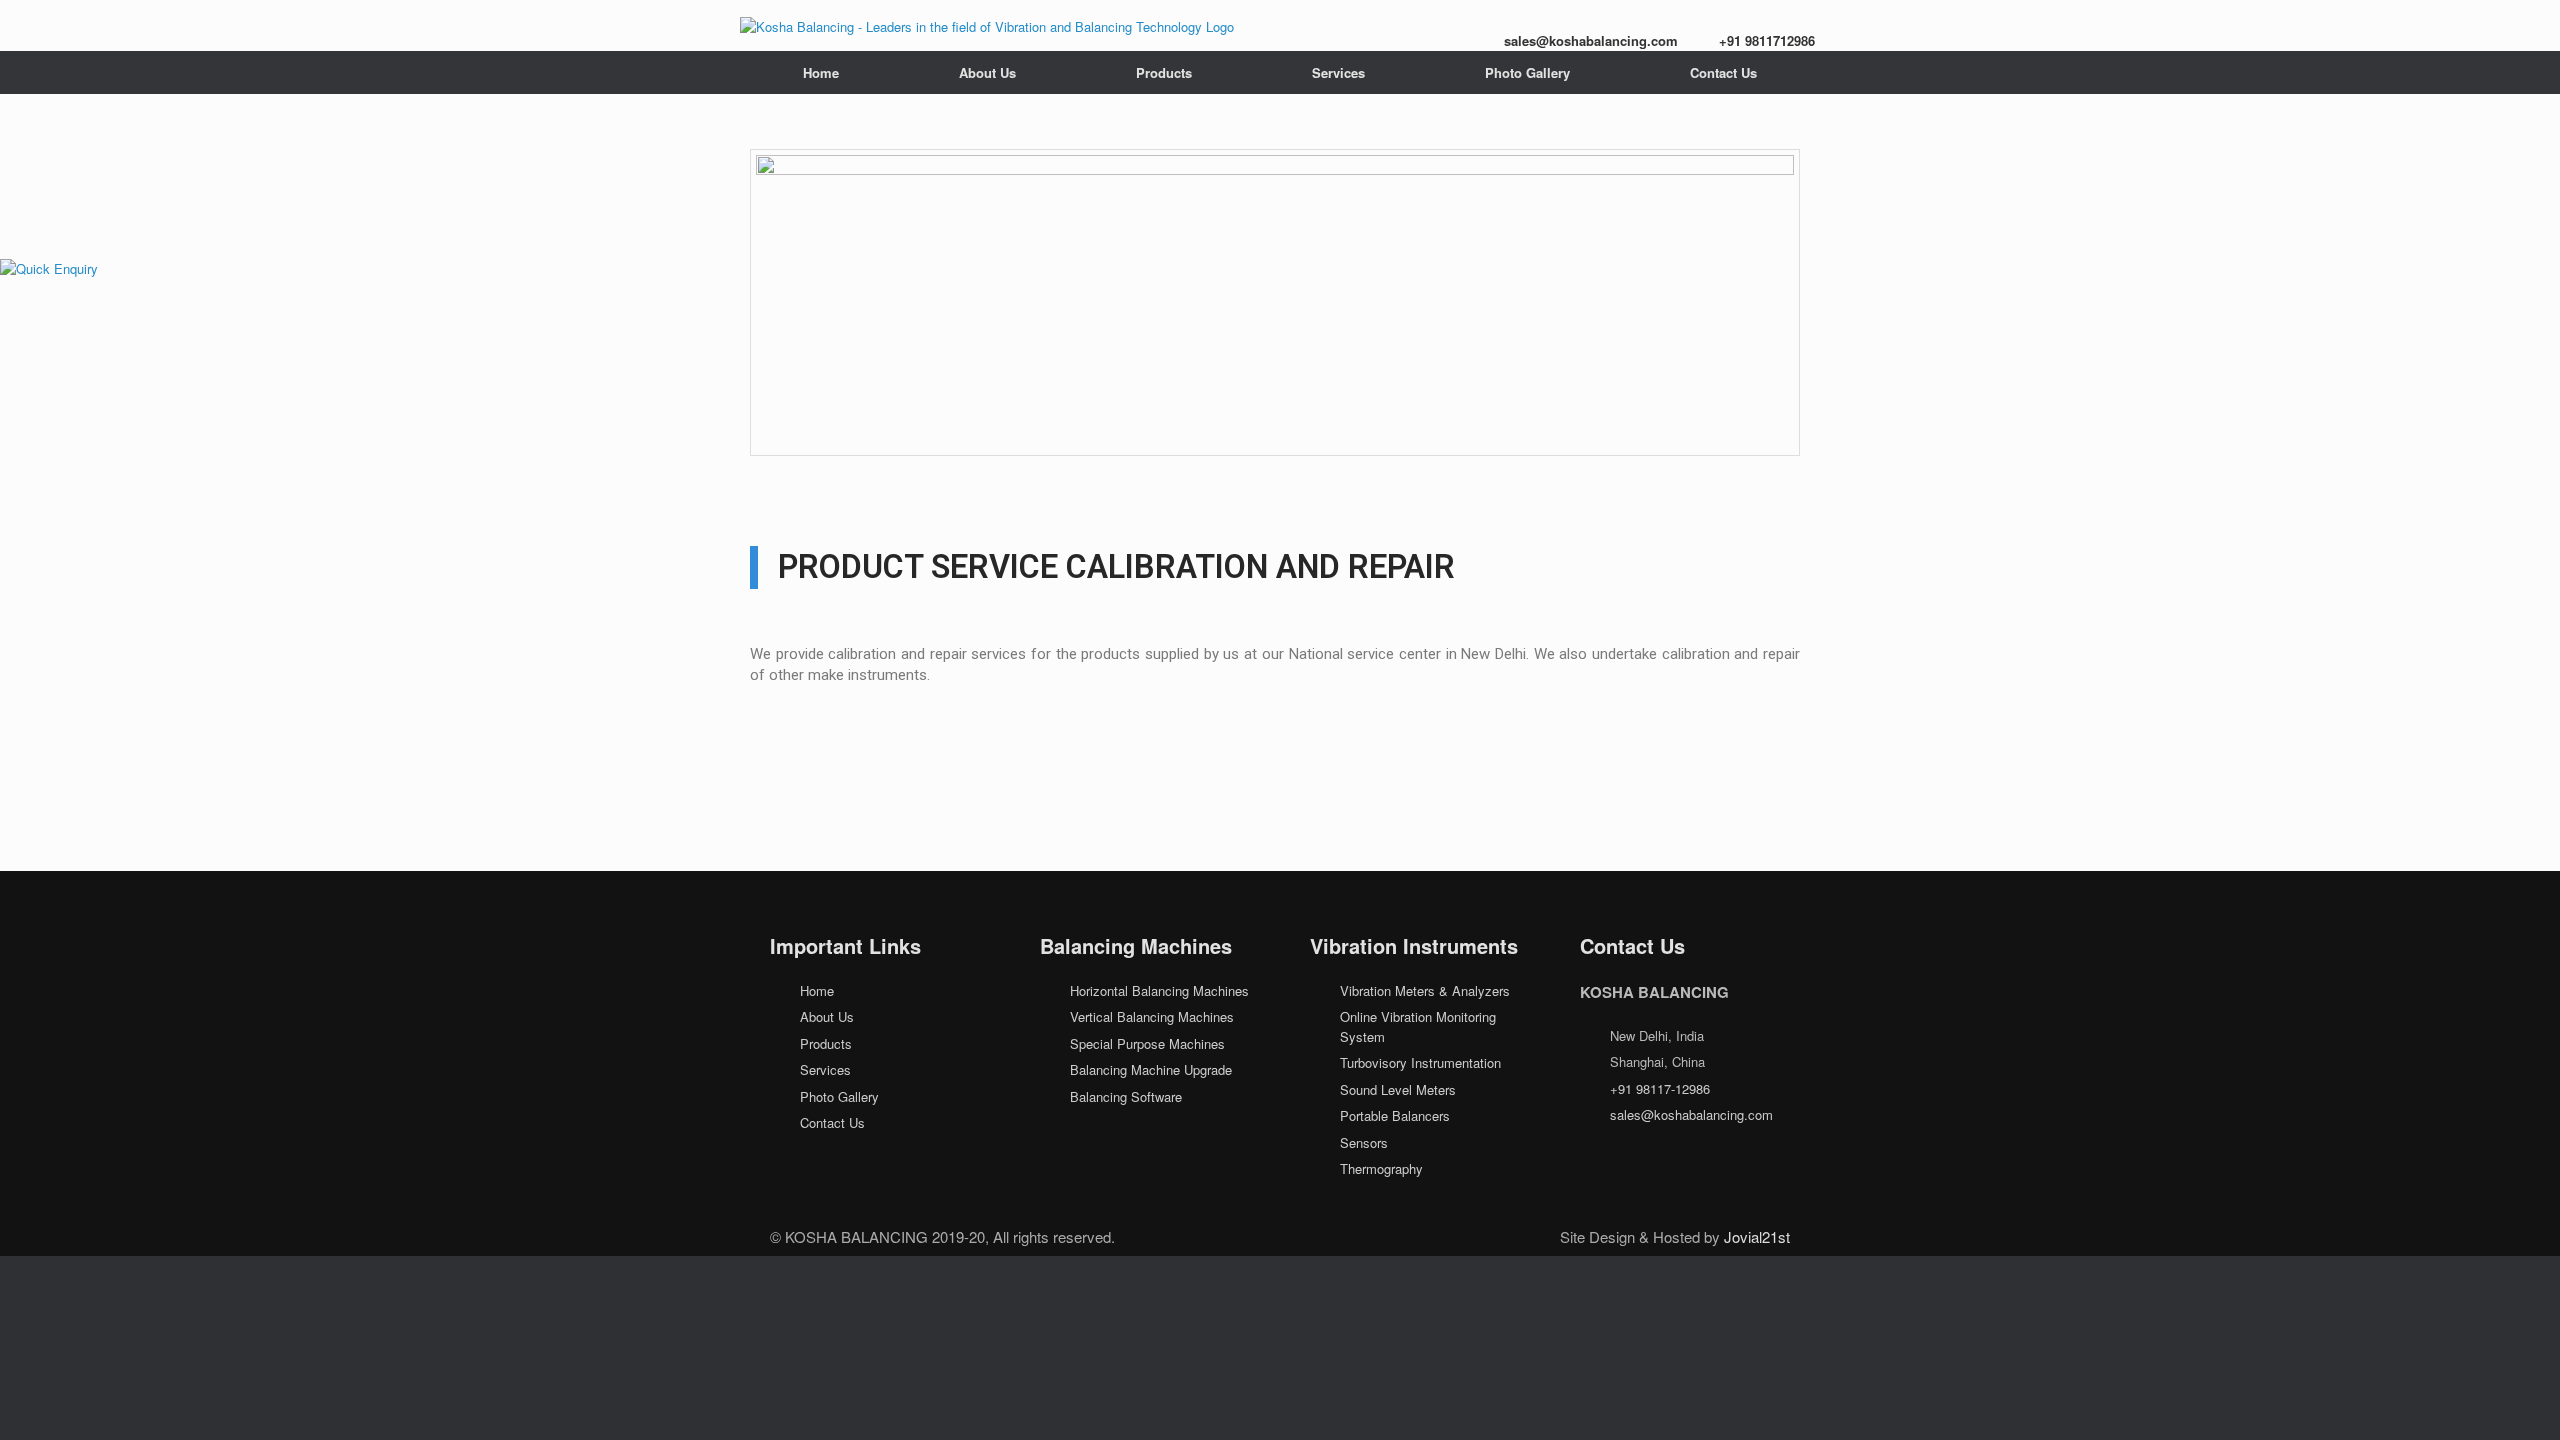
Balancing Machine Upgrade (1151, 1069)
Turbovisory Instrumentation (1420, 1062)
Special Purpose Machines (1147, 1043)
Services (1338, 72)
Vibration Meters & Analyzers (1425, 990)
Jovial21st (1757, 1236)
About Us (987, 72)
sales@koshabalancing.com (1591, 40)
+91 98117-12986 (1660, 1088)
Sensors (1364, 1142)
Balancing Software (1126, 1096)
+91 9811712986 (1767, 40)
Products (1164, 72)
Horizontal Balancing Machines (1159, 990)
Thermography (1381, 1168)
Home (821, 72)
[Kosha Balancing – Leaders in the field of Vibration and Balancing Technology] (987, 25)
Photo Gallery (1527, 72)
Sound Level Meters (1398, 1089)
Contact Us (1723, 72)
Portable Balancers (1395, 1115)
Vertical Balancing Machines (1152, 1016)
